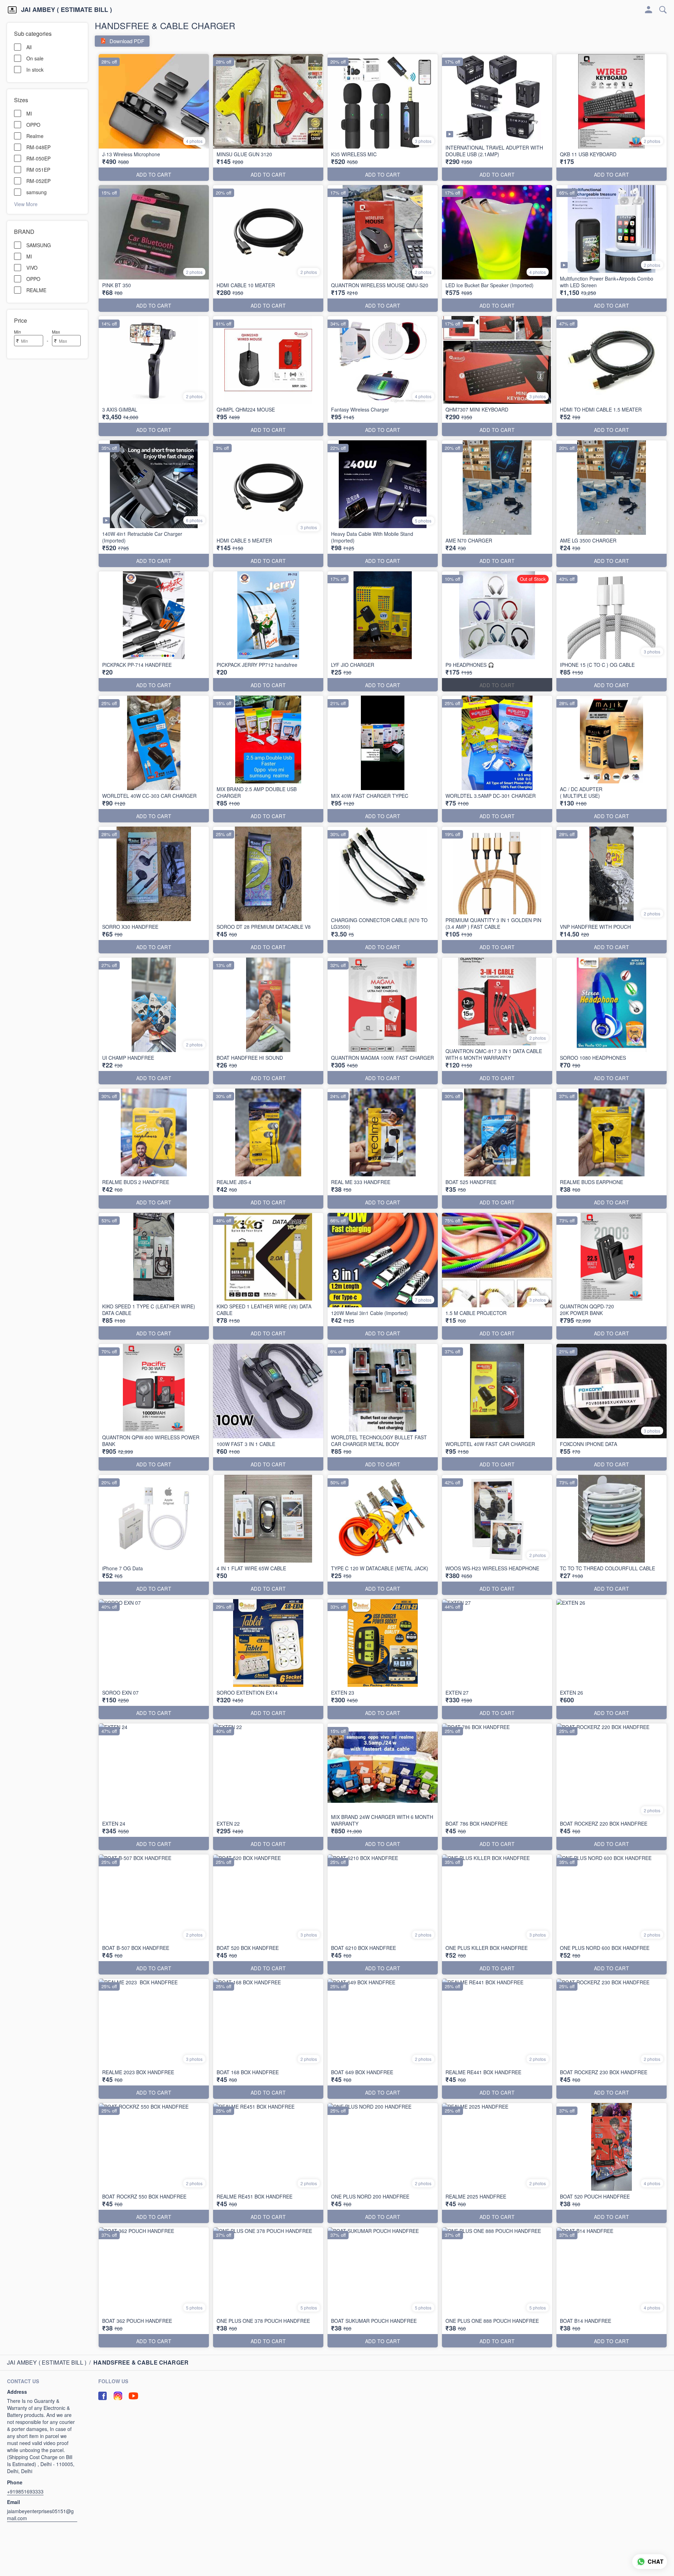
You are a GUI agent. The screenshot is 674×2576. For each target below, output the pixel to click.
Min (18, 332)
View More (26, 204)
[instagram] (118, 2396)
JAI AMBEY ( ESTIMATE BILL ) (67, 10)
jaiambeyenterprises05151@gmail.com (40, 2515)
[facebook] (103, 2396)
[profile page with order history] (649, 10)
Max (56, 332)
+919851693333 (25, 2491)
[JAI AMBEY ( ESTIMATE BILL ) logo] (12, 10)
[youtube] (133, 2396)
